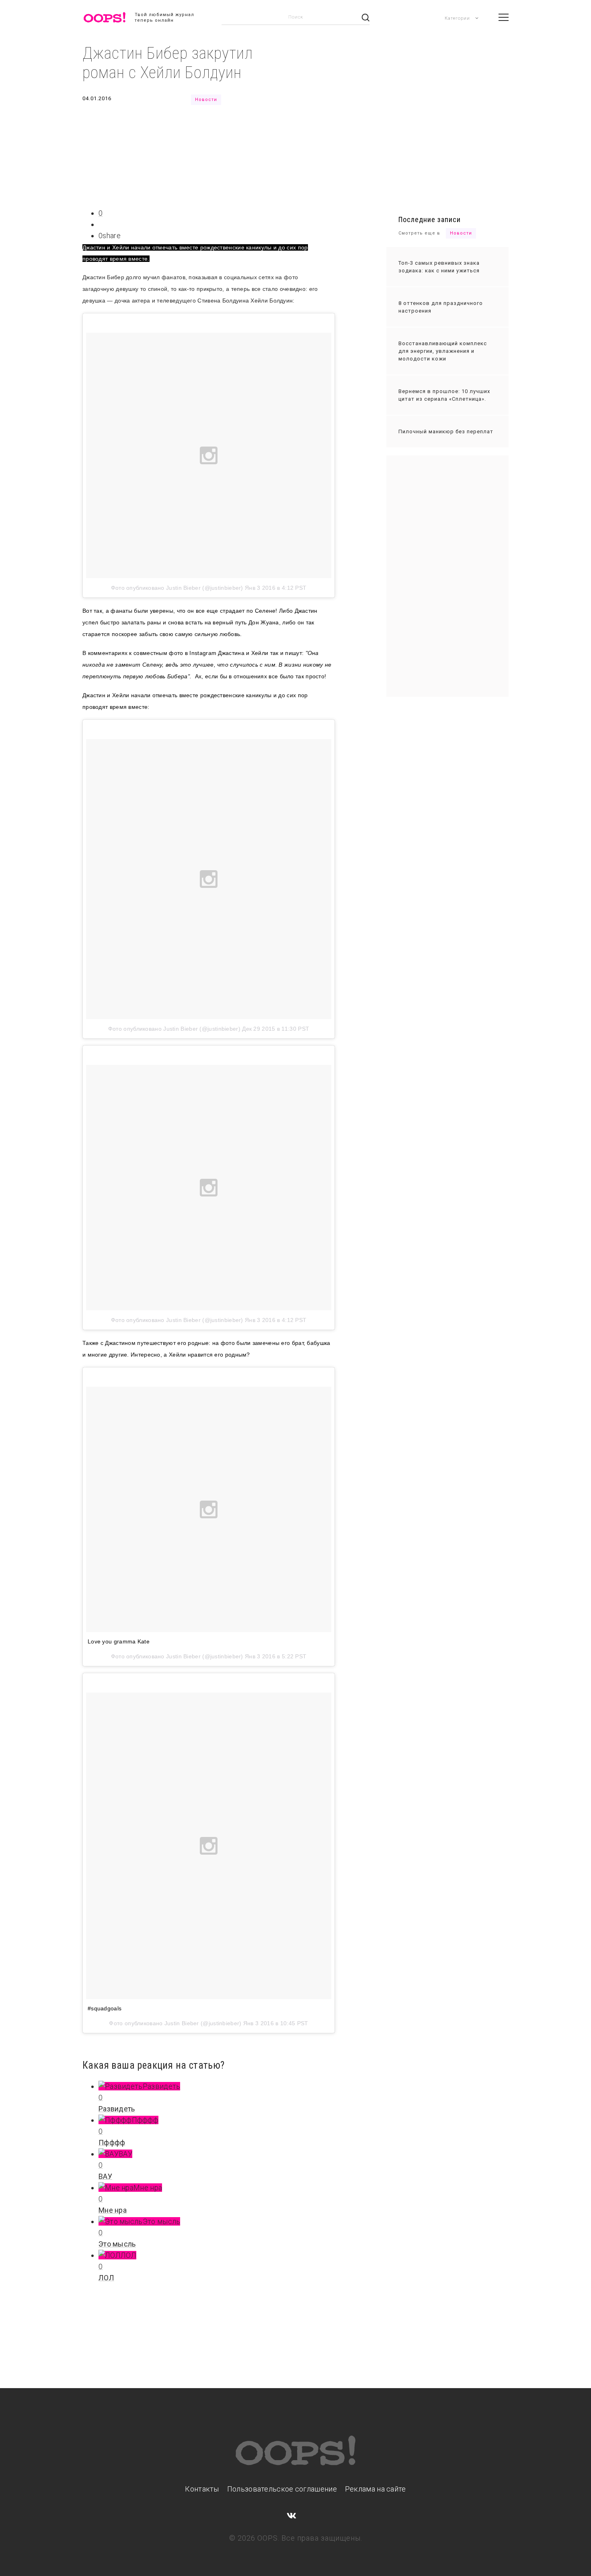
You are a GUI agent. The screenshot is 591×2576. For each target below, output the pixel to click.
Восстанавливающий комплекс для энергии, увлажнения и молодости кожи (443, 351)
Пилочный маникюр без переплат (446, 431)
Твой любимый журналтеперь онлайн (164, 18)
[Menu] (504, 17)
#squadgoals (105, 2008)
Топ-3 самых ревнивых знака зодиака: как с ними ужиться (439, 267)
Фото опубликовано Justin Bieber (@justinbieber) (177, 588)
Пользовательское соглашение (282, 2489)
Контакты (202, 2489)
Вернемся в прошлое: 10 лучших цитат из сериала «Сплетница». (444, 395)
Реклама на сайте (376, 2489)
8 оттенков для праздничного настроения (441, 307)
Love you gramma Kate (119, 1641)
